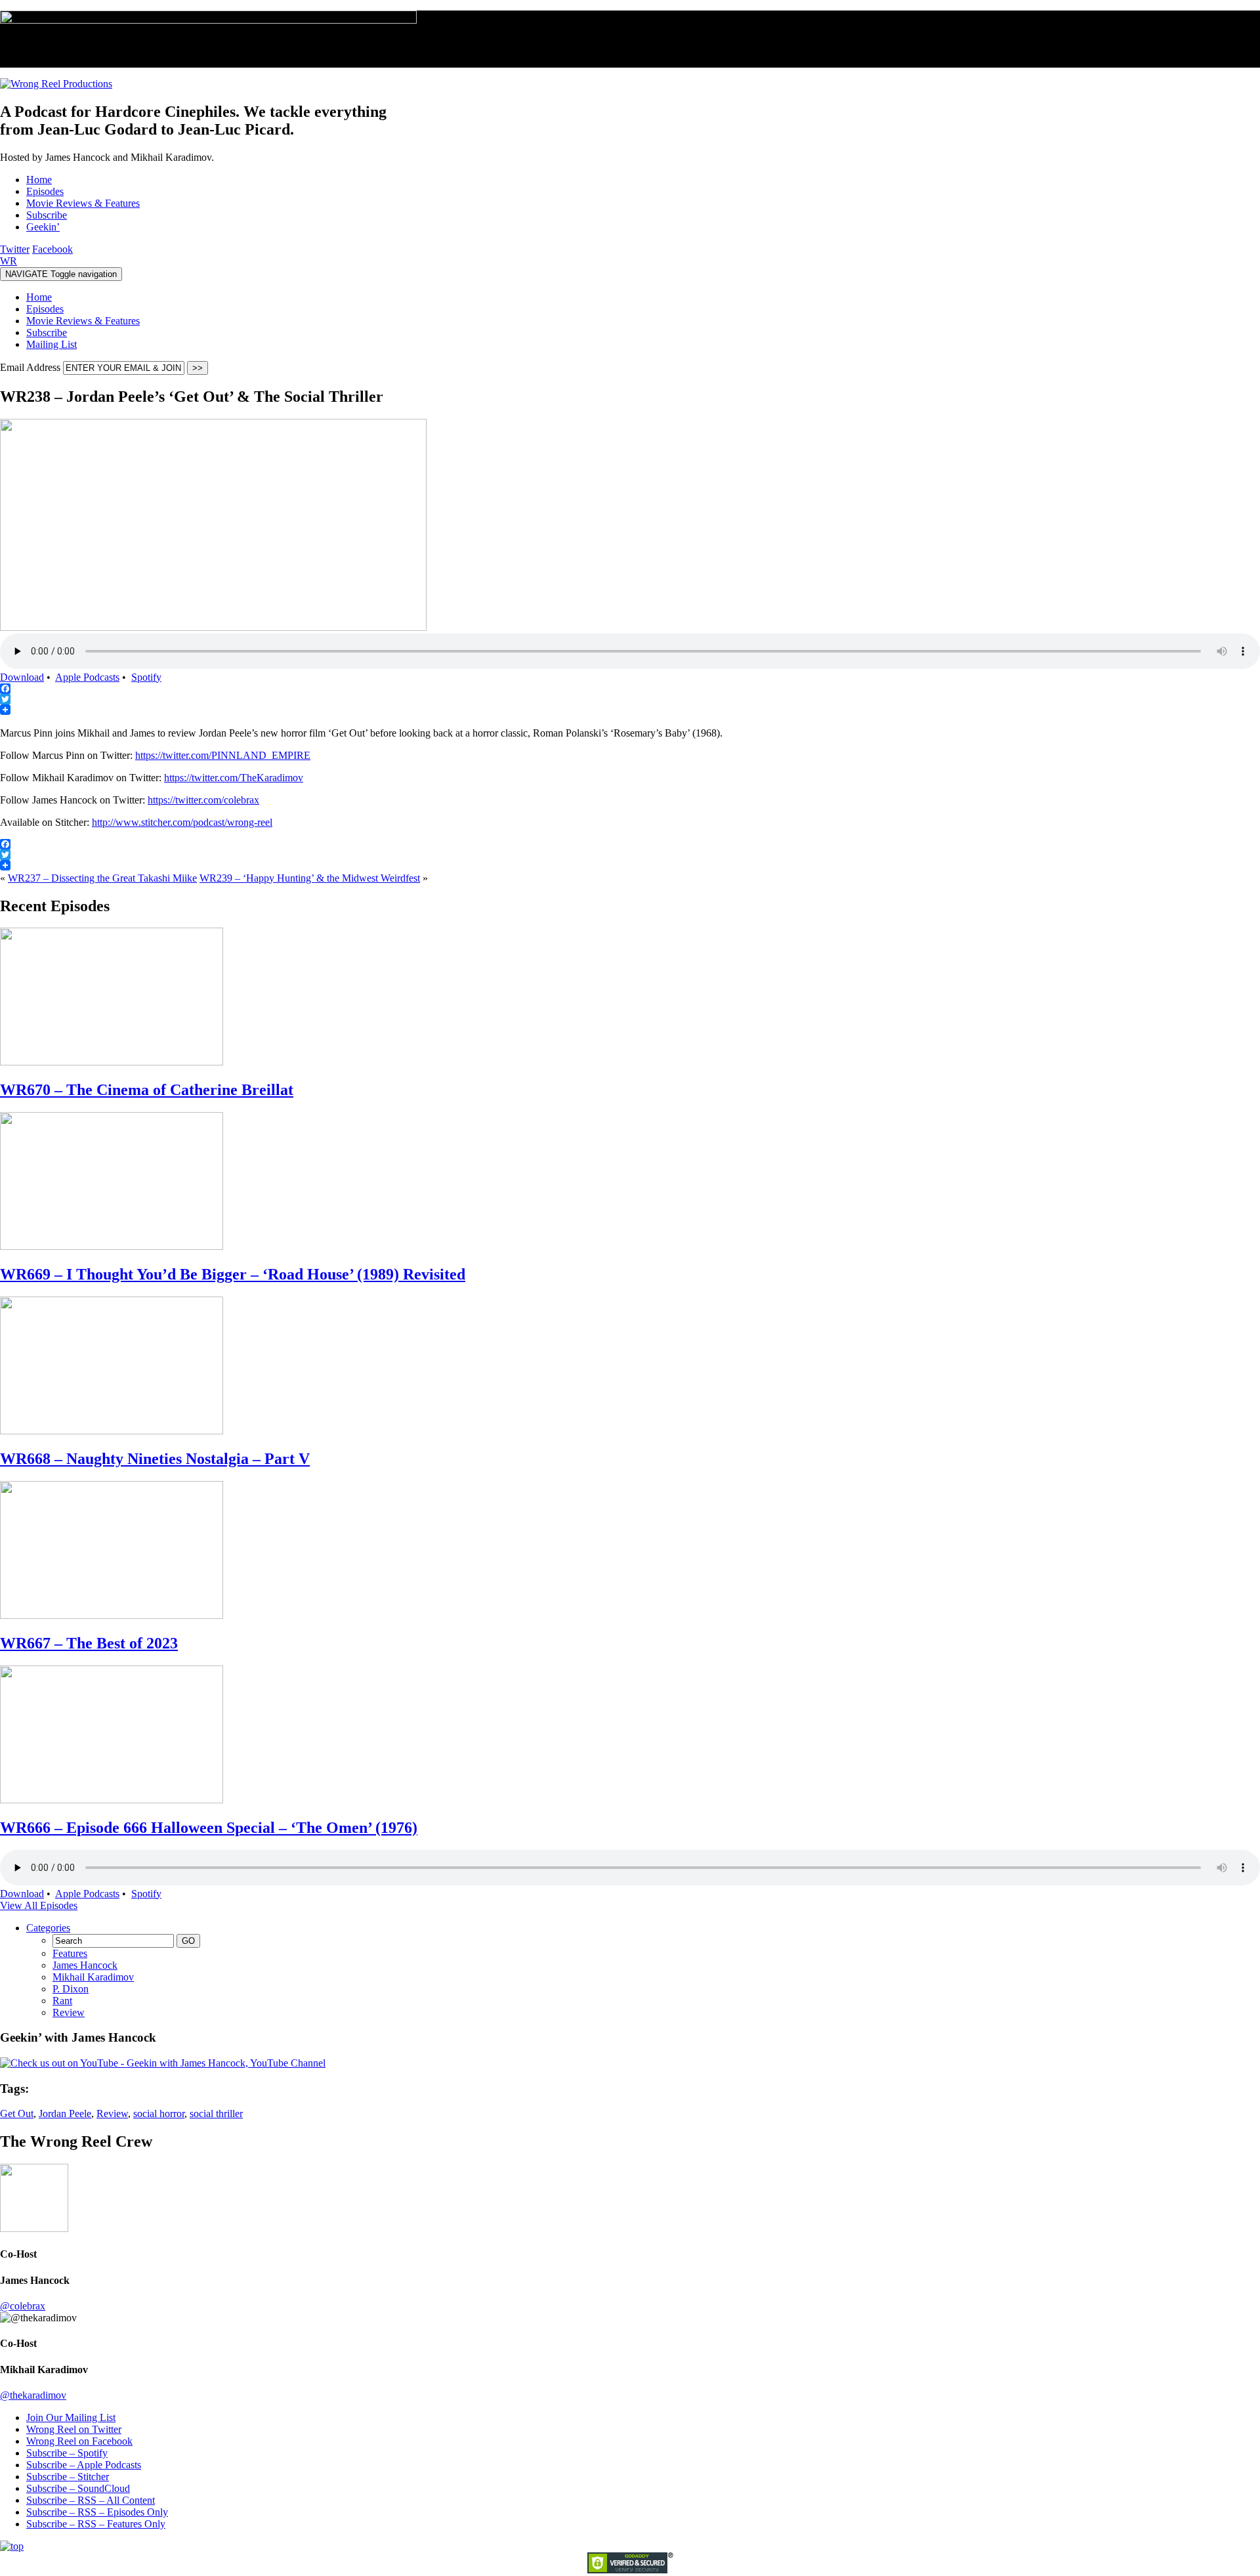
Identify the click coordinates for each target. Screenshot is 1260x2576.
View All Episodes (39, 1905)
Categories (48, 1928)
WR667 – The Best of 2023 (89, 1643)
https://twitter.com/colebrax (203, 800)
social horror (159, 2114)
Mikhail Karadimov (93, 1977)
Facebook (52, 249)
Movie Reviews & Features (83, 321)
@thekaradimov (33, 2395)
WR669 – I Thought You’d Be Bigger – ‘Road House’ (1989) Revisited (233, 1274)
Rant (62, 2001)
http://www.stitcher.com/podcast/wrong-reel (182, 822)
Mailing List (52, 344)
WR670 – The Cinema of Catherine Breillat (147, 1090)
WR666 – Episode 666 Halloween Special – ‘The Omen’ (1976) (209, 1828)
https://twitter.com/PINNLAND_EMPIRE (223, 755)
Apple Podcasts (87, 677)
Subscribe (47, 333)
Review (69, 2012)
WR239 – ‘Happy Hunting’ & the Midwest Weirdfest (310, 878)
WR (9, 261)
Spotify (146, 677)
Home (39, 297)
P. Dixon (71, 1989)
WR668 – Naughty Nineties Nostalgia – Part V (155, 1459)
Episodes (45, 309)
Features (70, 1953)
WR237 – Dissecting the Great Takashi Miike (102, 878)
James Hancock (85, 1965)
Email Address (31, 367)
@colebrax (23, 2306)
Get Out (17, 2114)
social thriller (216, 2114)
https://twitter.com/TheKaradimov (234, 778)
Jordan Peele (65, 2114)
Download (22, 677)
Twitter (15, 249)
